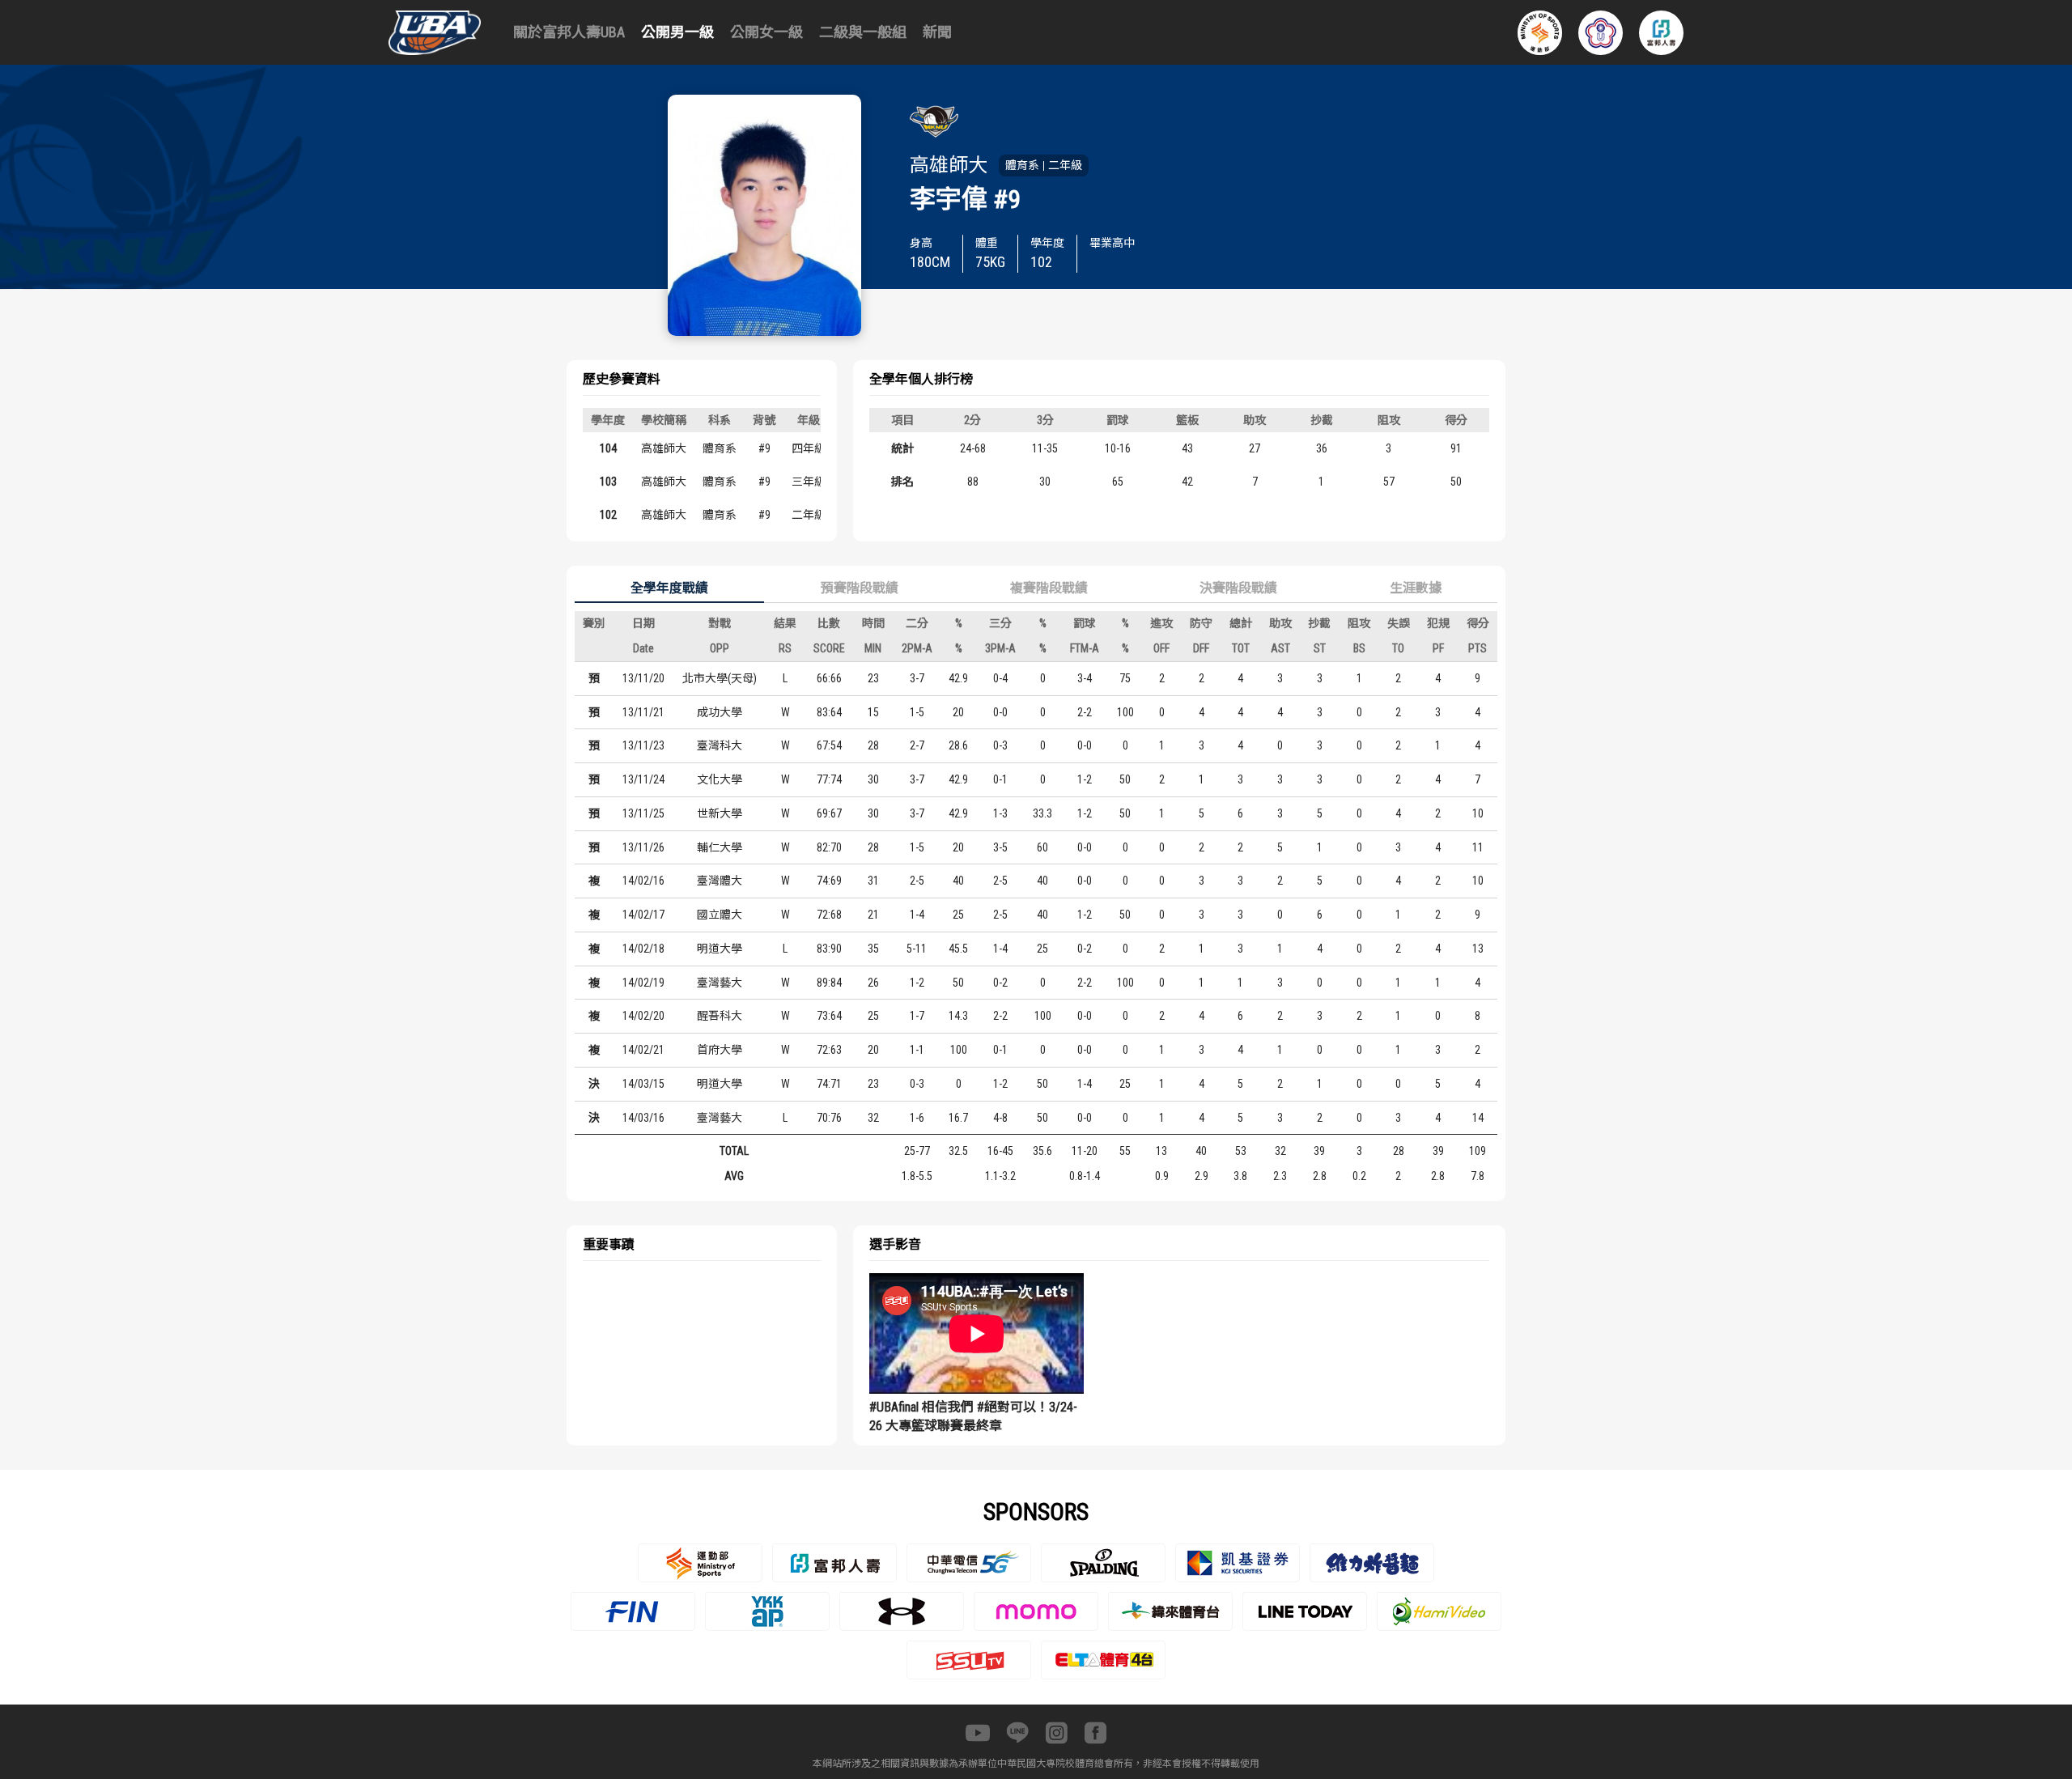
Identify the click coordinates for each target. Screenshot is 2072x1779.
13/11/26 (643, 847)
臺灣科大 (720, 745)
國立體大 (720, 915)
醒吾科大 (720, 1016)
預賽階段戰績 (860, 588)
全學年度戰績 (669, 588)
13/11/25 (643, 813)
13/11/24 (643, 779)
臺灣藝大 (720, 983)
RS (785, 648)
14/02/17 (643, 915)
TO (1398, 648)
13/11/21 (643, 712)
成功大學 (720, 712)
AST (1280, 648)
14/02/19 (643, 983)
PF (1438, 648)
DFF (1201, 648)
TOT (1241, 648)
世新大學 (720, 813)
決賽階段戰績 (1238, 588)
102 (608, 515)
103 (608, 482)
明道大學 (720, 949)
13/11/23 (643, 745)
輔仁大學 (720, 847)
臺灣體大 (720, 881)
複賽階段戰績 (1049, 588)
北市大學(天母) (720, 678)
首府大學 (720, 1050)
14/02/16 (643, 881)
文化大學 (720, 779)
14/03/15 (643, 1084)
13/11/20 (643, 678)
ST (1320, 648)
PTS (1478, 648)
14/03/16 (643, 1118)
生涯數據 (1416, 588)
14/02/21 (643, 1050)
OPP (720, 648)
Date (643, 648)
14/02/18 (643, 949)
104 (608, 448)
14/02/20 (643, 1016)
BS (1359, 648)
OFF (1161, 648)
